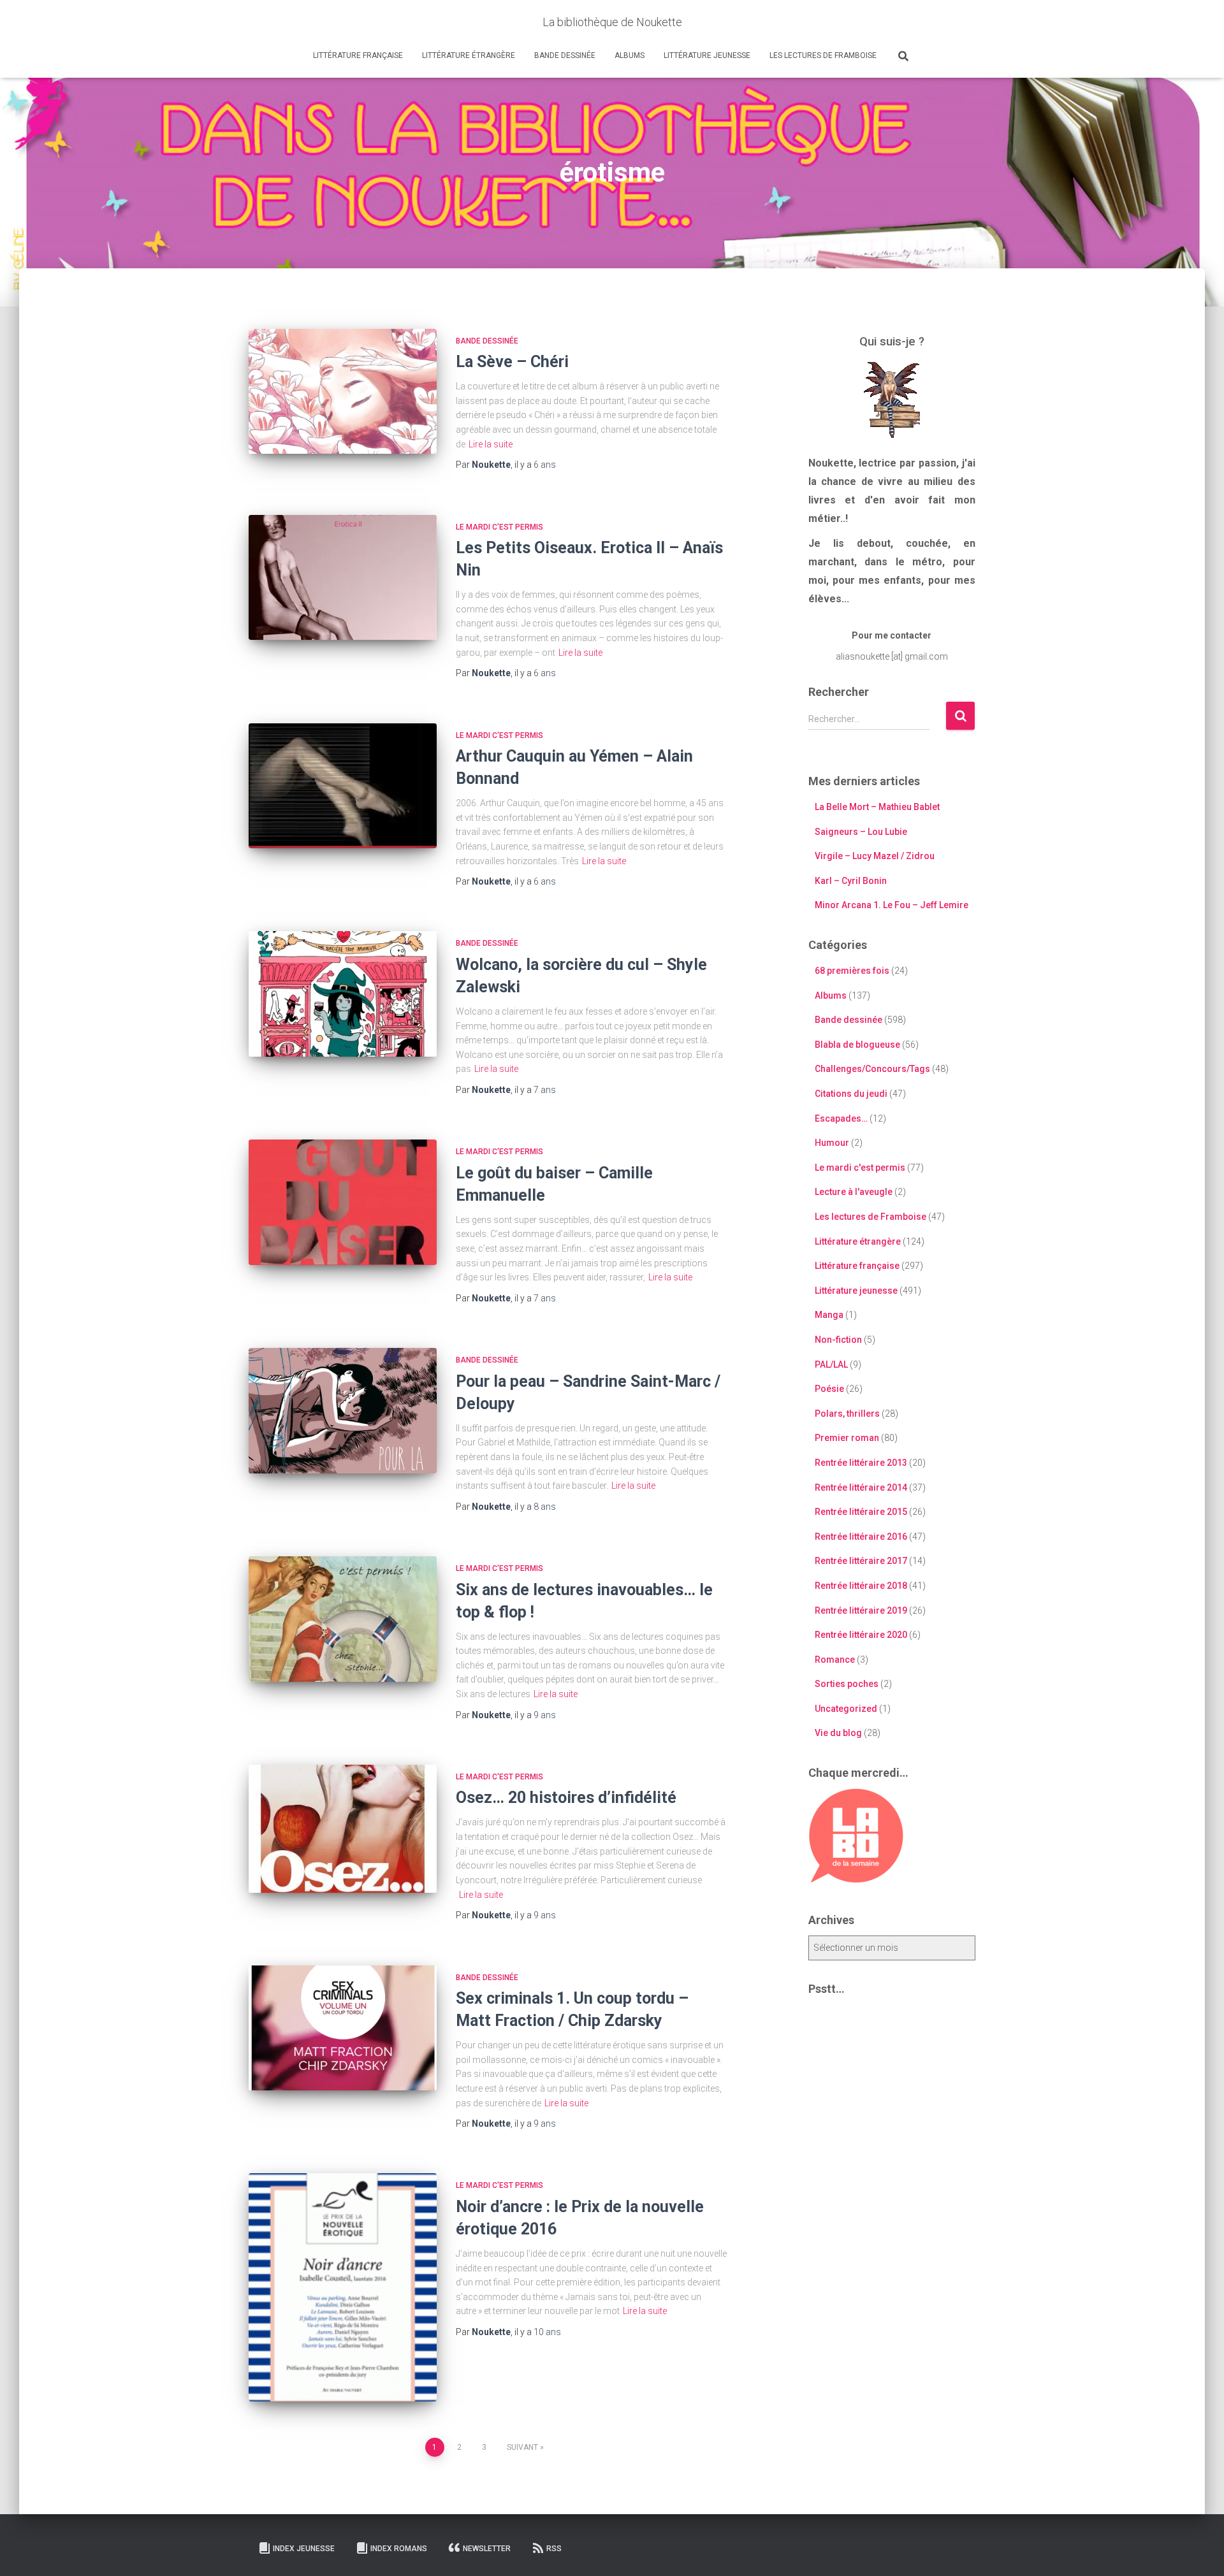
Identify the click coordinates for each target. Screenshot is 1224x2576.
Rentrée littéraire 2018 (861, 1586)
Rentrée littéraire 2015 (861, 1512)
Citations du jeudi (851, 1094)
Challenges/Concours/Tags (872, 1069)
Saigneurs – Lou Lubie (861, 832)
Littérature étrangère (469, 55)
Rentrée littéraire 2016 (861, 1537)
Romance (835, 1660)
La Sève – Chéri (512, 362)
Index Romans (399, 2549)
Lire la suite (491, 444)
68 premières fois (852, 971)
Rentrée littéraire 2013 (861, 1463)
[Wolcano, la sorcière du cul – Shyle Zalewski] (343, 994)
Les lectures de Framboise (823, 55)
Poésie (829, 1389)
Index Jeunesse (304, 2549)
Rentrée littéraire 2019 (861, 1610)
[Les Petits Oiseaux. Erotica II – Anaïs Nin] (343, 578)
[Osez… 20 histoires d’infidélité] (343, 1829)
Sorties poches (847, 1684)
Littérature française (358, 55)
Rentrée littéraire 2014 (861, 1487)
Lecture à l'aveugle (854, 1192)
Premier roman (847, 1438)
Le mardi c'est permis (499, 527)
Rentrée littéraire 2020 (861, 1635)
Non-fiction (838, 1340)
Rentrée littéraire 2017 (861, 1561)
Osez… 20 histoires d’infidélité (566, 1798)
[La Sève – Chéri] (343, 392)
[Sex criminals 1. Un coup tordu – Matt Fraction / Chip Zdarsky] (343, 2028)
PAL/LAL (831, 1364)
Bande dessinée (565, 55)
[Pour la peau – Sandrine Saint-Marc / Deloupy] (343, 1411)
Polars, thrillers (847, 1414)
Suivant (522, 2447)
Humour (832, 1143)
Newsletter (487, 2549)
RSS (554, 2549)
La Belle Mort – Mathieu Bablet (877, 807)
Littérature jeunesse (707, 55)
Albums (630, 55)
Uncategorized (846, 1709)
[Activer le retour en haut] (1199, 2551)
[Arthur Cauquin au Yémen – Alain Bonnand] (343, 786)
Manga (829, 1315)
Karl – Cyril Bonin (851, 881)
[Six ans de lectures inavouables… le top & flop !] (343, 1619)
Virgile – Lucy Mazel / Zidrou (875, 856)
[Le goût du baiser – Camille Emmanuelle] (343, 1202)
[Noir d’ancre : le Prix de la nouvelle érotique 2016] (343, 2287)
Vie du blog (838, 1733)
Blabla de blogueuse (857, 1045)
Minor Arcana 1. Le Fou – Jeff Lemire (892, 905)
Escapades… (841, 1118)
